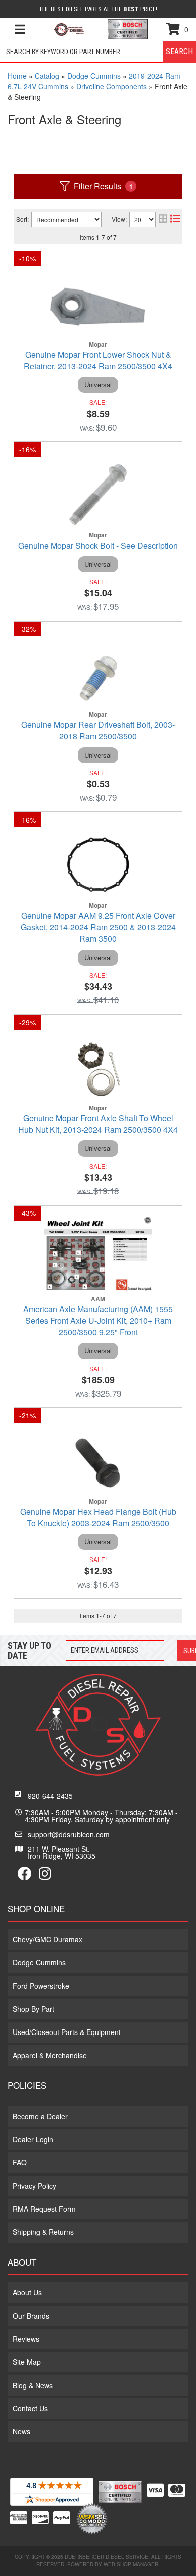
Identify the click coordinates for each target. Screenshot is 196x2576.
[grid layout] (163, 219)
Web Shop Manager (131, 2564)
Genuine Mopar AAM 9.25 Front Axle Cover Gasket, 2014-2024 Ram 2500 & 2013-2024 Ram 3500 (98, 927)
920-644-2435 (50, 1796)
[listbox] (66, 219)
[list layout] (175, 219)
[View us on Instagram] (45, 1876)
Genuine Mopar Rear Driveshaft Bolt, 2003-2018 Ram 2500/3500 (98, 730)
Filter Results (103, 186)
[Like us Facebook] (25, 1876)
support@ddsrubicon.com (69, 1834)
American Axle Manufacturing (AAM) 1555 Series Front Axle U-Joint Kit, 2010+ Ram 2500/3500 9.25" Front (98, 1320)
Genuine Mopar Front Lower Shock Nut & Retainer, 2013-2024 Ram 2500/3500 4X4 (98, 360)
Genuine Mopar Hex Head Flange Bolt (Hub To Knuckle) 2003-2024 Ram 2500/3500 (98, 1517)
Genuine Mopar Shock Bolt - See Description (98, 545)
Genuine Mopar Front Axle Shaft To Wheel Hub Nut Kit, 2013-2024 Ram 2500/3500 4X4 (98, 1124)
